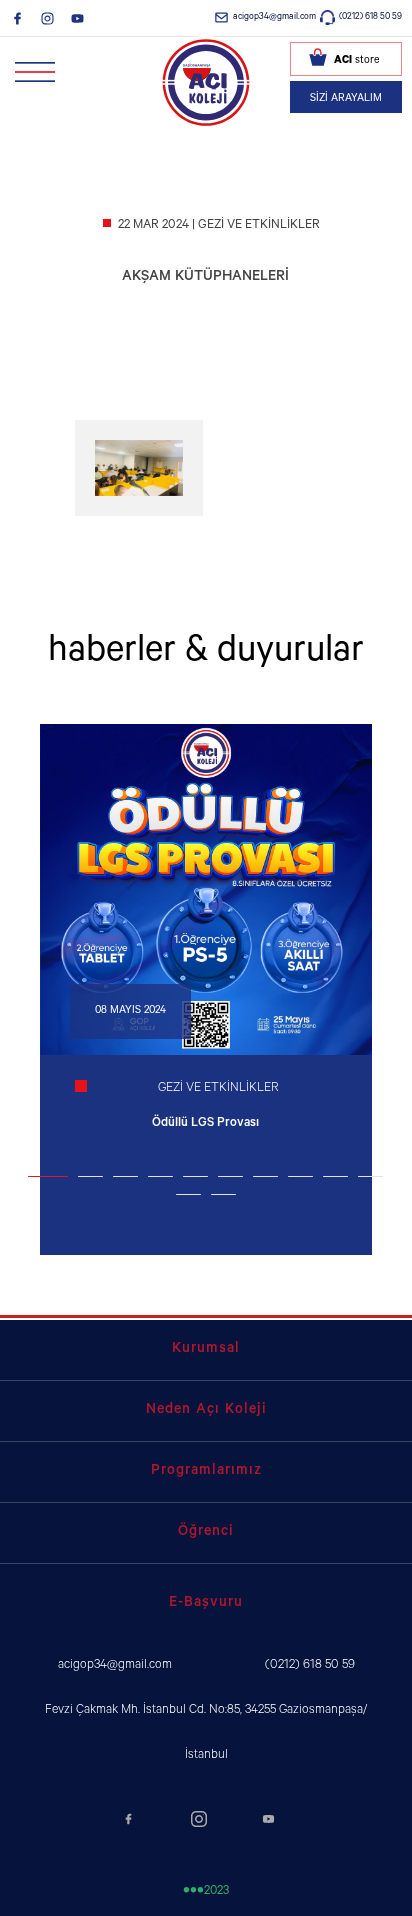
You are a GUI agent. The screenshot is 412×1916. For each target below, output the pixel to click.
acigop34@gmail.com (274, 17)
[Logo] (206, 82)
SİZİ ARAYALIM (346, 99)
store (356, 61)
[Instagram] (47, 18)
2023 (206, 1892)
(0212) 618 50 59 (370, 17)
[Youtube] (77, 18)
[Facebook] (17, 18)
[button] (48, 1176)
